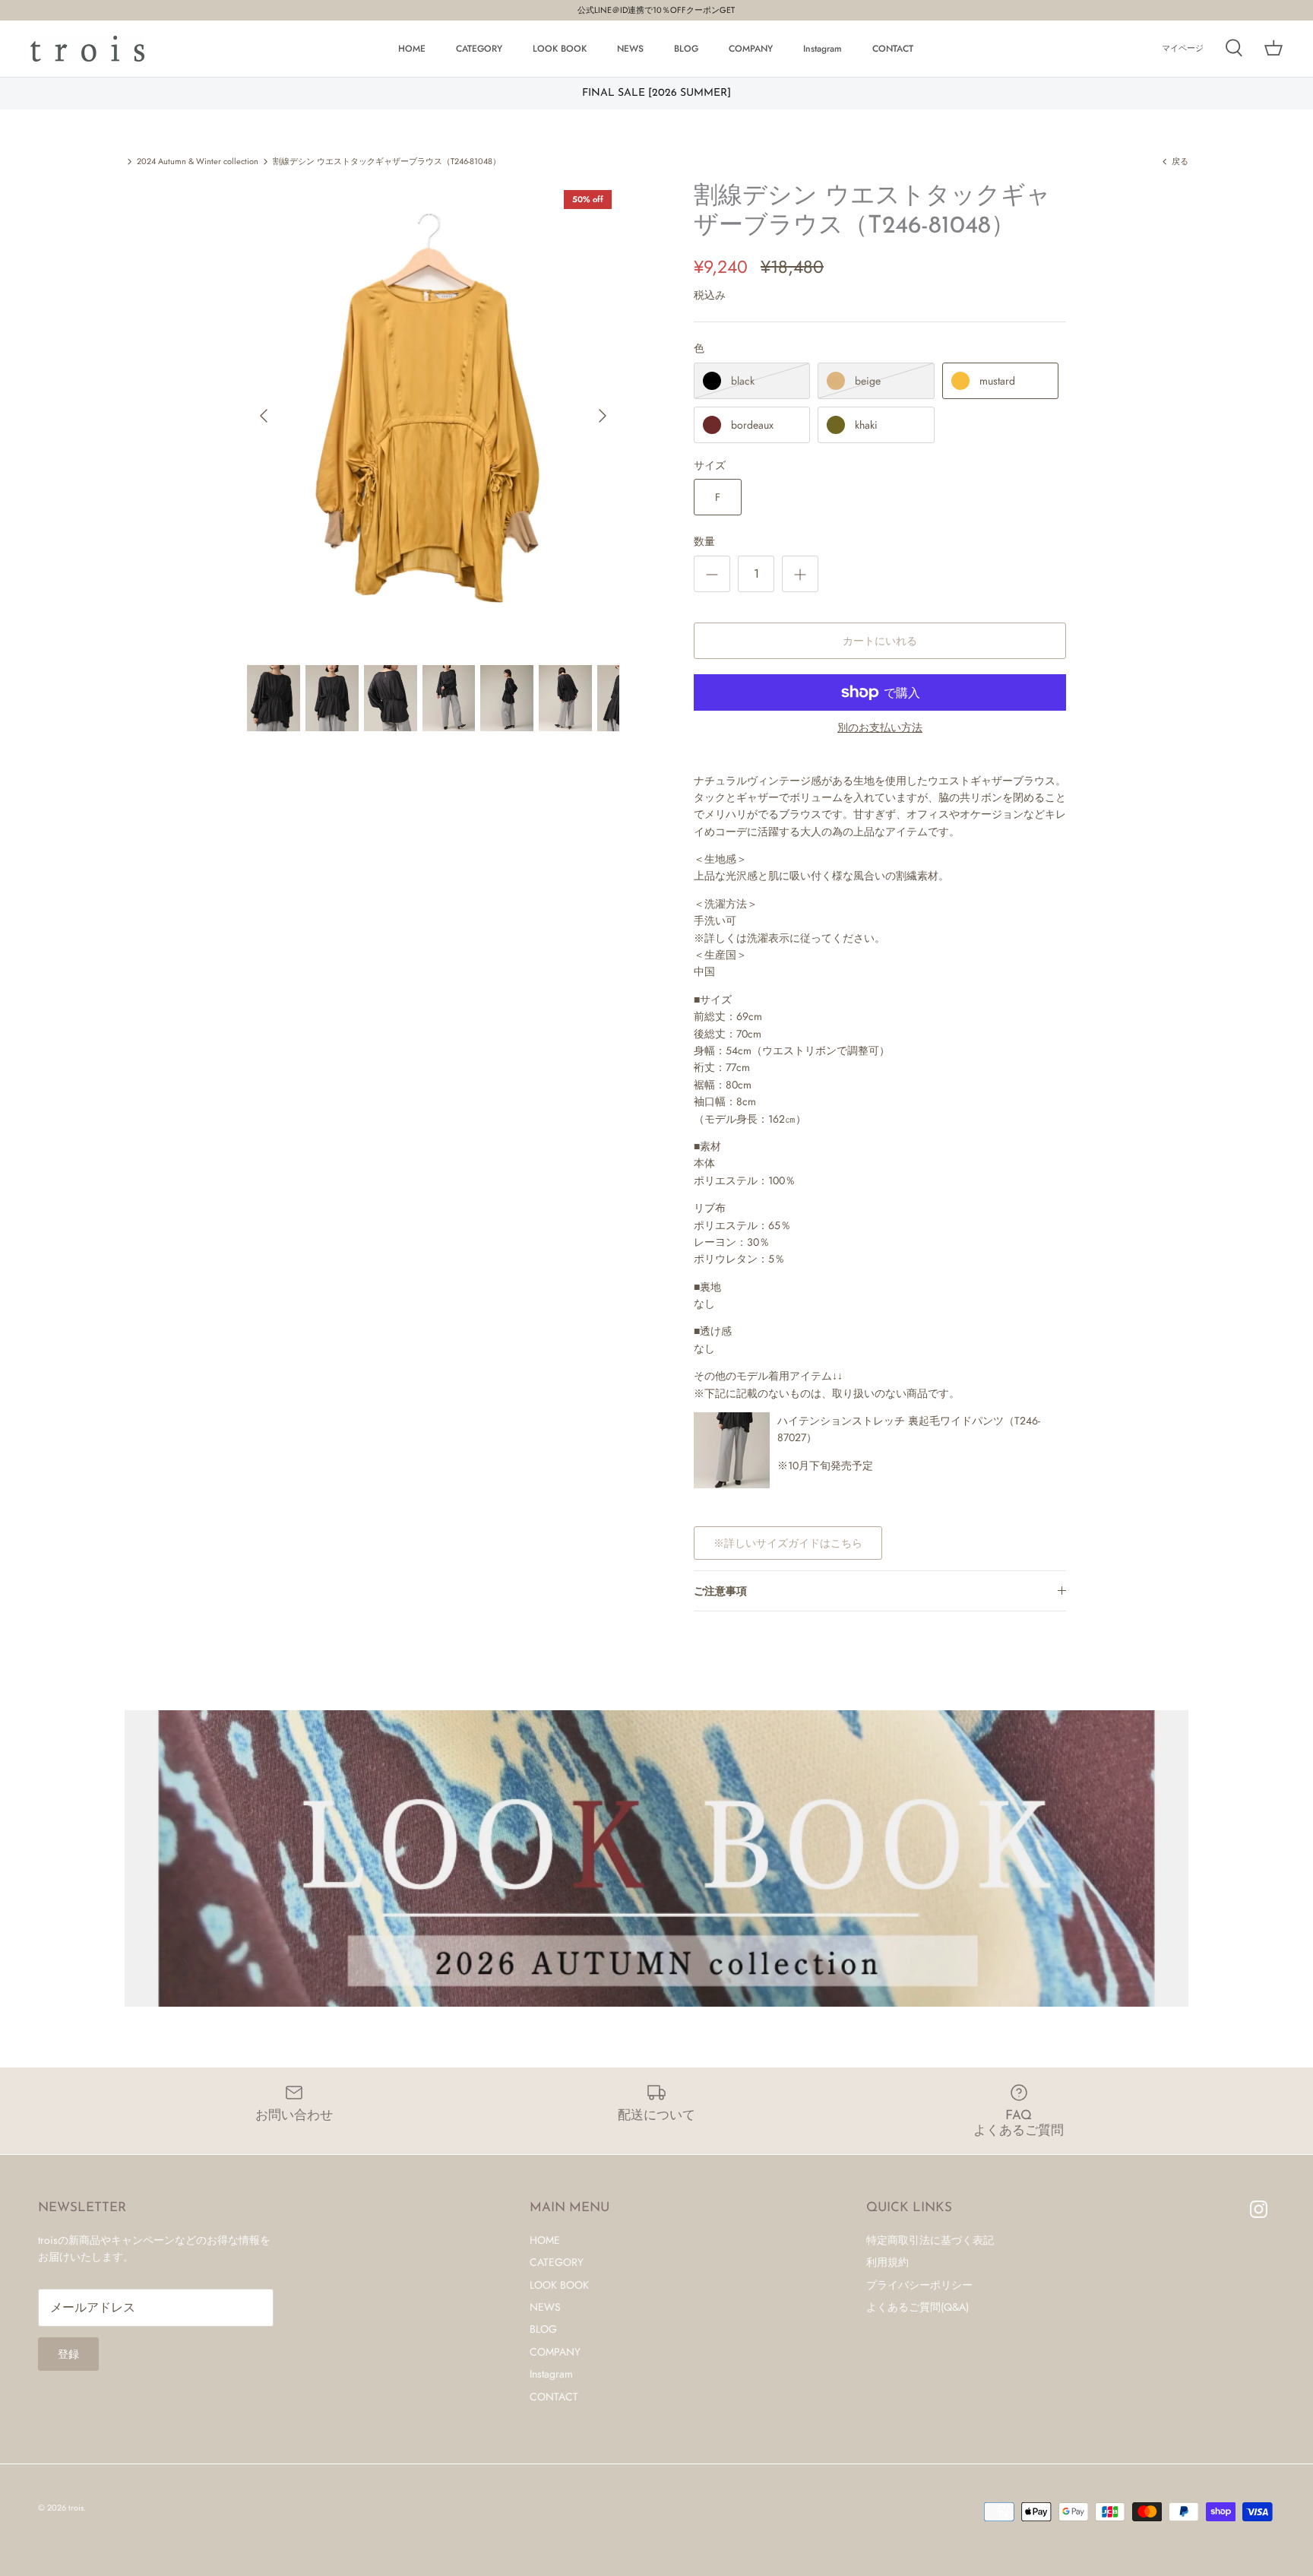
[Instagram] (1259, 2209)
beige (868, 381)
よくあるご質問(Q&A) (918, 2307)
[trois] (87, 49)
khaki (866, 425)
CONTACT (893, 49)
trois (76, 2508)
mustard (997, 381)
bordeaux (752, 425)
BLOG (686, 49)
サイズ (710, 466)
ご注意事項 (720, 1591)
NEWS (630, 49)
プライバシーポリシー (919, 2285)
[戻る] (264, 416)
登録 (68, 2354)
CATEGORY (479, 49)
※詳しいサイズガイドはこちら (788, 1543)
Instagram (823, 49)
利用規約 (887, 2262)
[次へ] (603, 416)
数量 (704, 542)
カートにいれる (880, 641)
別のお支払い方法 (880, 728)
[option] (433, 415)
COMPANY (751, 49)
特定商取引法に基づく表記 (930, 2240)
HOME (412, 49)
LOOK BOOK (560, 49)
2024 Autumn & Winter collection (198, 161)
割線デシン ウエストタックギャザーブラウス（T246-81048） (387, 161)
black (743, 381)
